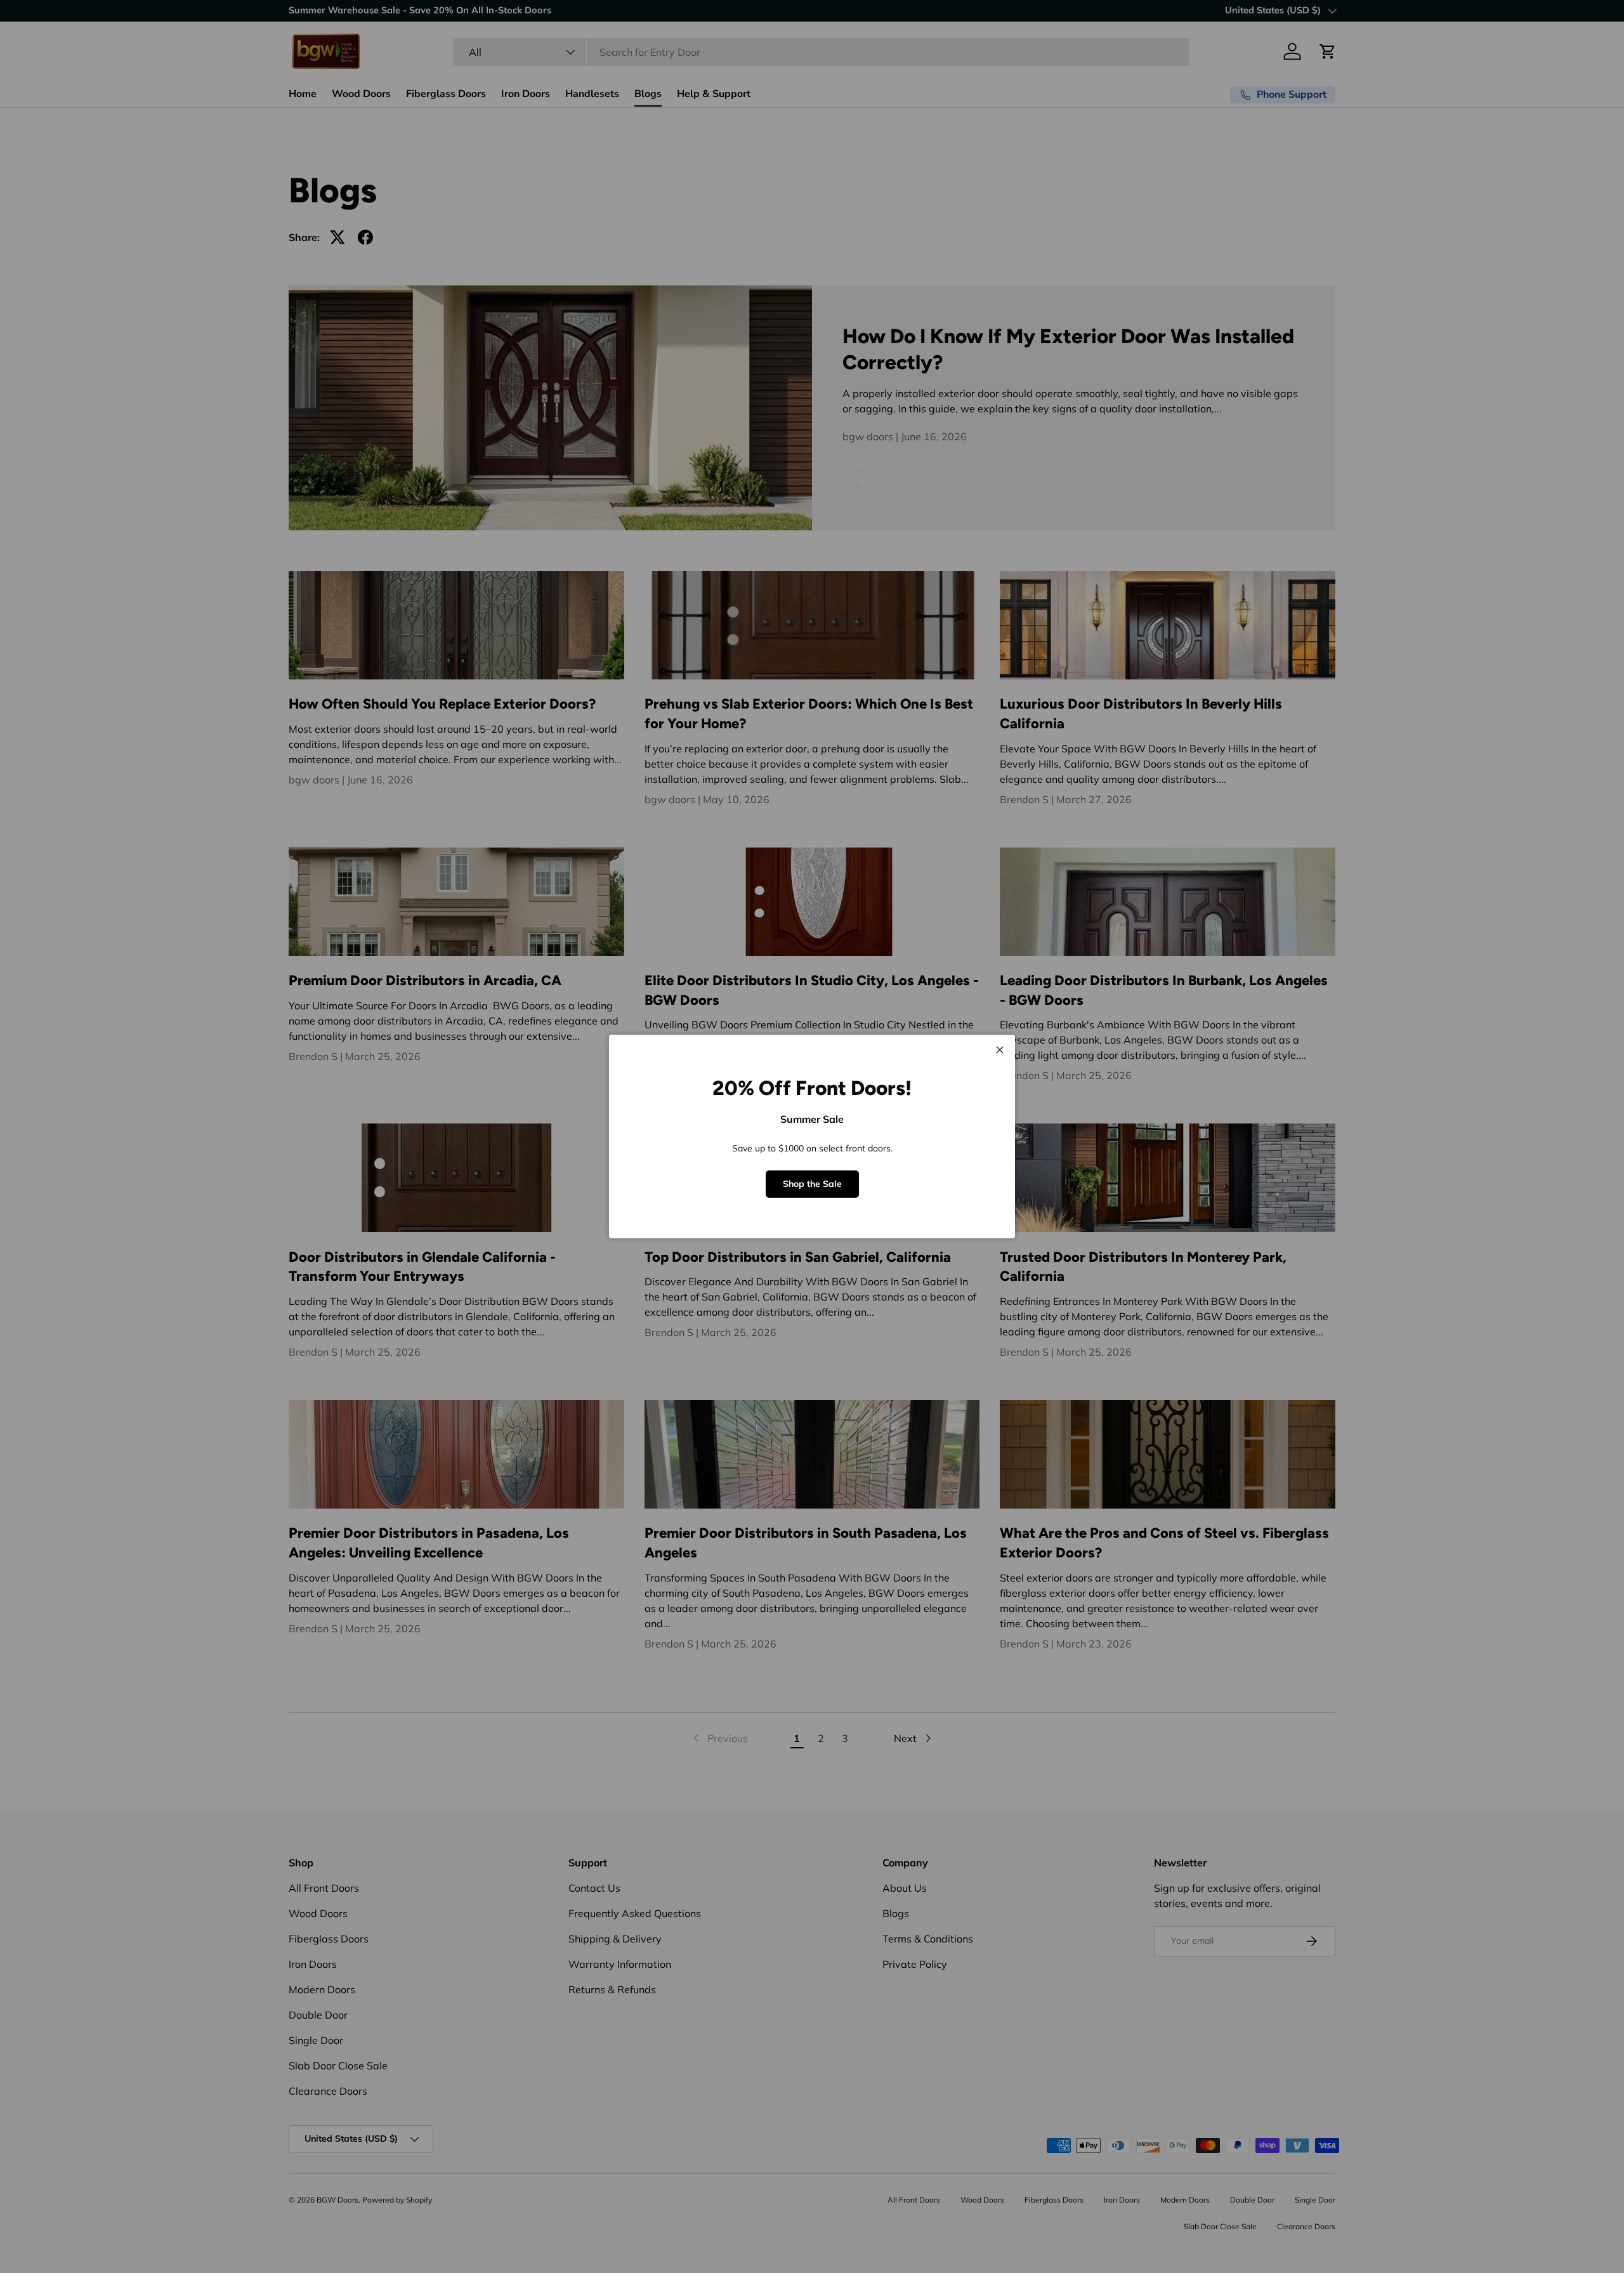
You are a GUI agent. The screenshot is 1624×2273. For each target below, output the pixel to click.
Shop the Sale (812, 1184)
